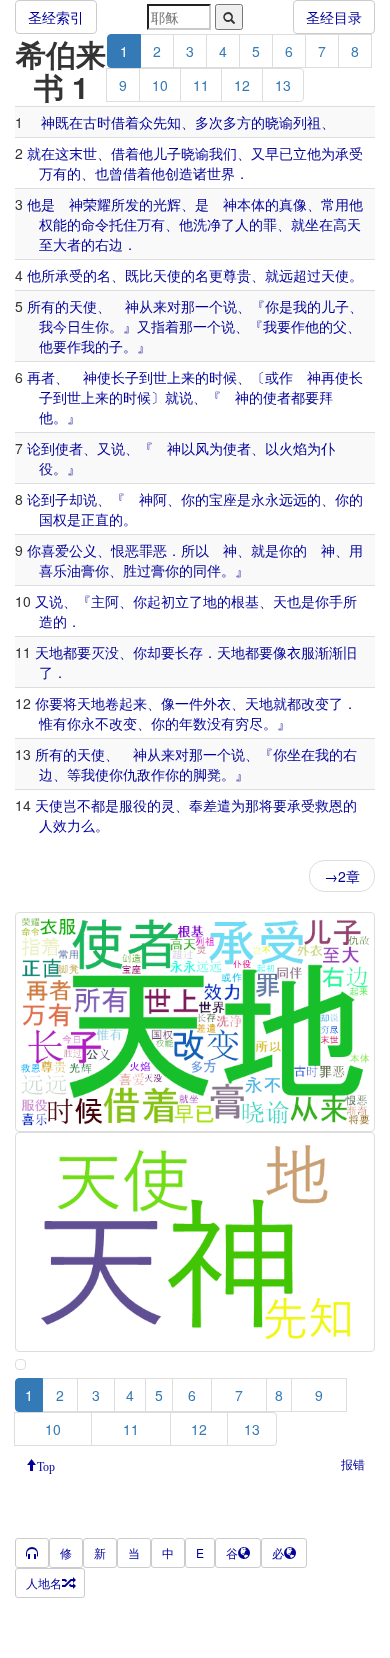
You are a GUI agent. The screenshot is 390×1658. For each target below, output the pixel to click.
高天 (347, 224)
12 (242, 85)
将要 (273, 805)
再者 (41, 377)
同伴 (207, 570)
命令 (95, 224)
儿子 (167, 153)
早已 (279, 153)
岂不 (77, 805)
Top (46, 1465)
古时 (97, 122)
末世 (83, 153)
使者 (277, 397)
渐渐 (329, 652)
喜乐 (53, 570)
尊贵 (237, 275)
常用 (335, 204)
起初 (161, 601)
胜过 (137, 570)
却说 (83, 499)
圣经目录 (334, 17)
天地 (49, 652)
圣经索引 (56, 17)
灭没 (105, 652)
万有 (53, 173)
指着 (165, 326)
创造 (179, 173)
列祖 (307, 122)
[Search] (229, 17)
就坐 (305, 224)
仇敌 (137, 774)
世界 (221, 173)
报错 (353, 1463)
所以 (195, 550)
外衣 (217, 703)
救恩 (329, 805)
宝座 (223, 499)
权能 (53, 224)
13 (283, 85)
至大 (53, 244)
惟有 (53, 723)
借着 (125, 122)
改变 (315, 703)
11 (201, 85)
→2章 (342, 876)
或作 (279, 377)
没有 (221, 723)
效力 (67, 825)
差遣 (217, 805)
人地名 (44, 1582)
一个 (209, 306)
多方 (237, 122)
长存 (189, 652)
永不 (95, 723)
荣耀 (97, 204)
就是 (265, 550)
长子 (125, 377)
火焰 (293, 448)
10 (160, 85)
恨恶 (125, 550)
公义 (83, 550)
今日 (67, 326)
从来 (153, 306)
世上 (167, 377)
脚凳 (207, 774)
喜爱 (55, 550)
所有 (41, 306)
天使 (167, 275)
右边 (109, 244)
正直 (95, 519)
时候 (223, 377)
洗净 (207, 224)
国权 (53, 519)
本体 (251, 204)
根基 (245, 601)
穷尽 (249, 723)
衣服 (301, 652)
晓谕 (279, 122)
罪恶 (153, 550)
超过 (307, 275)
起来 (133, 703)
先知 (167, 122)
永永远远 (279, 499)
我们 (223, 153)
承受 (349, 153)
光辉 (167, 204)
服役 (133, 805)
